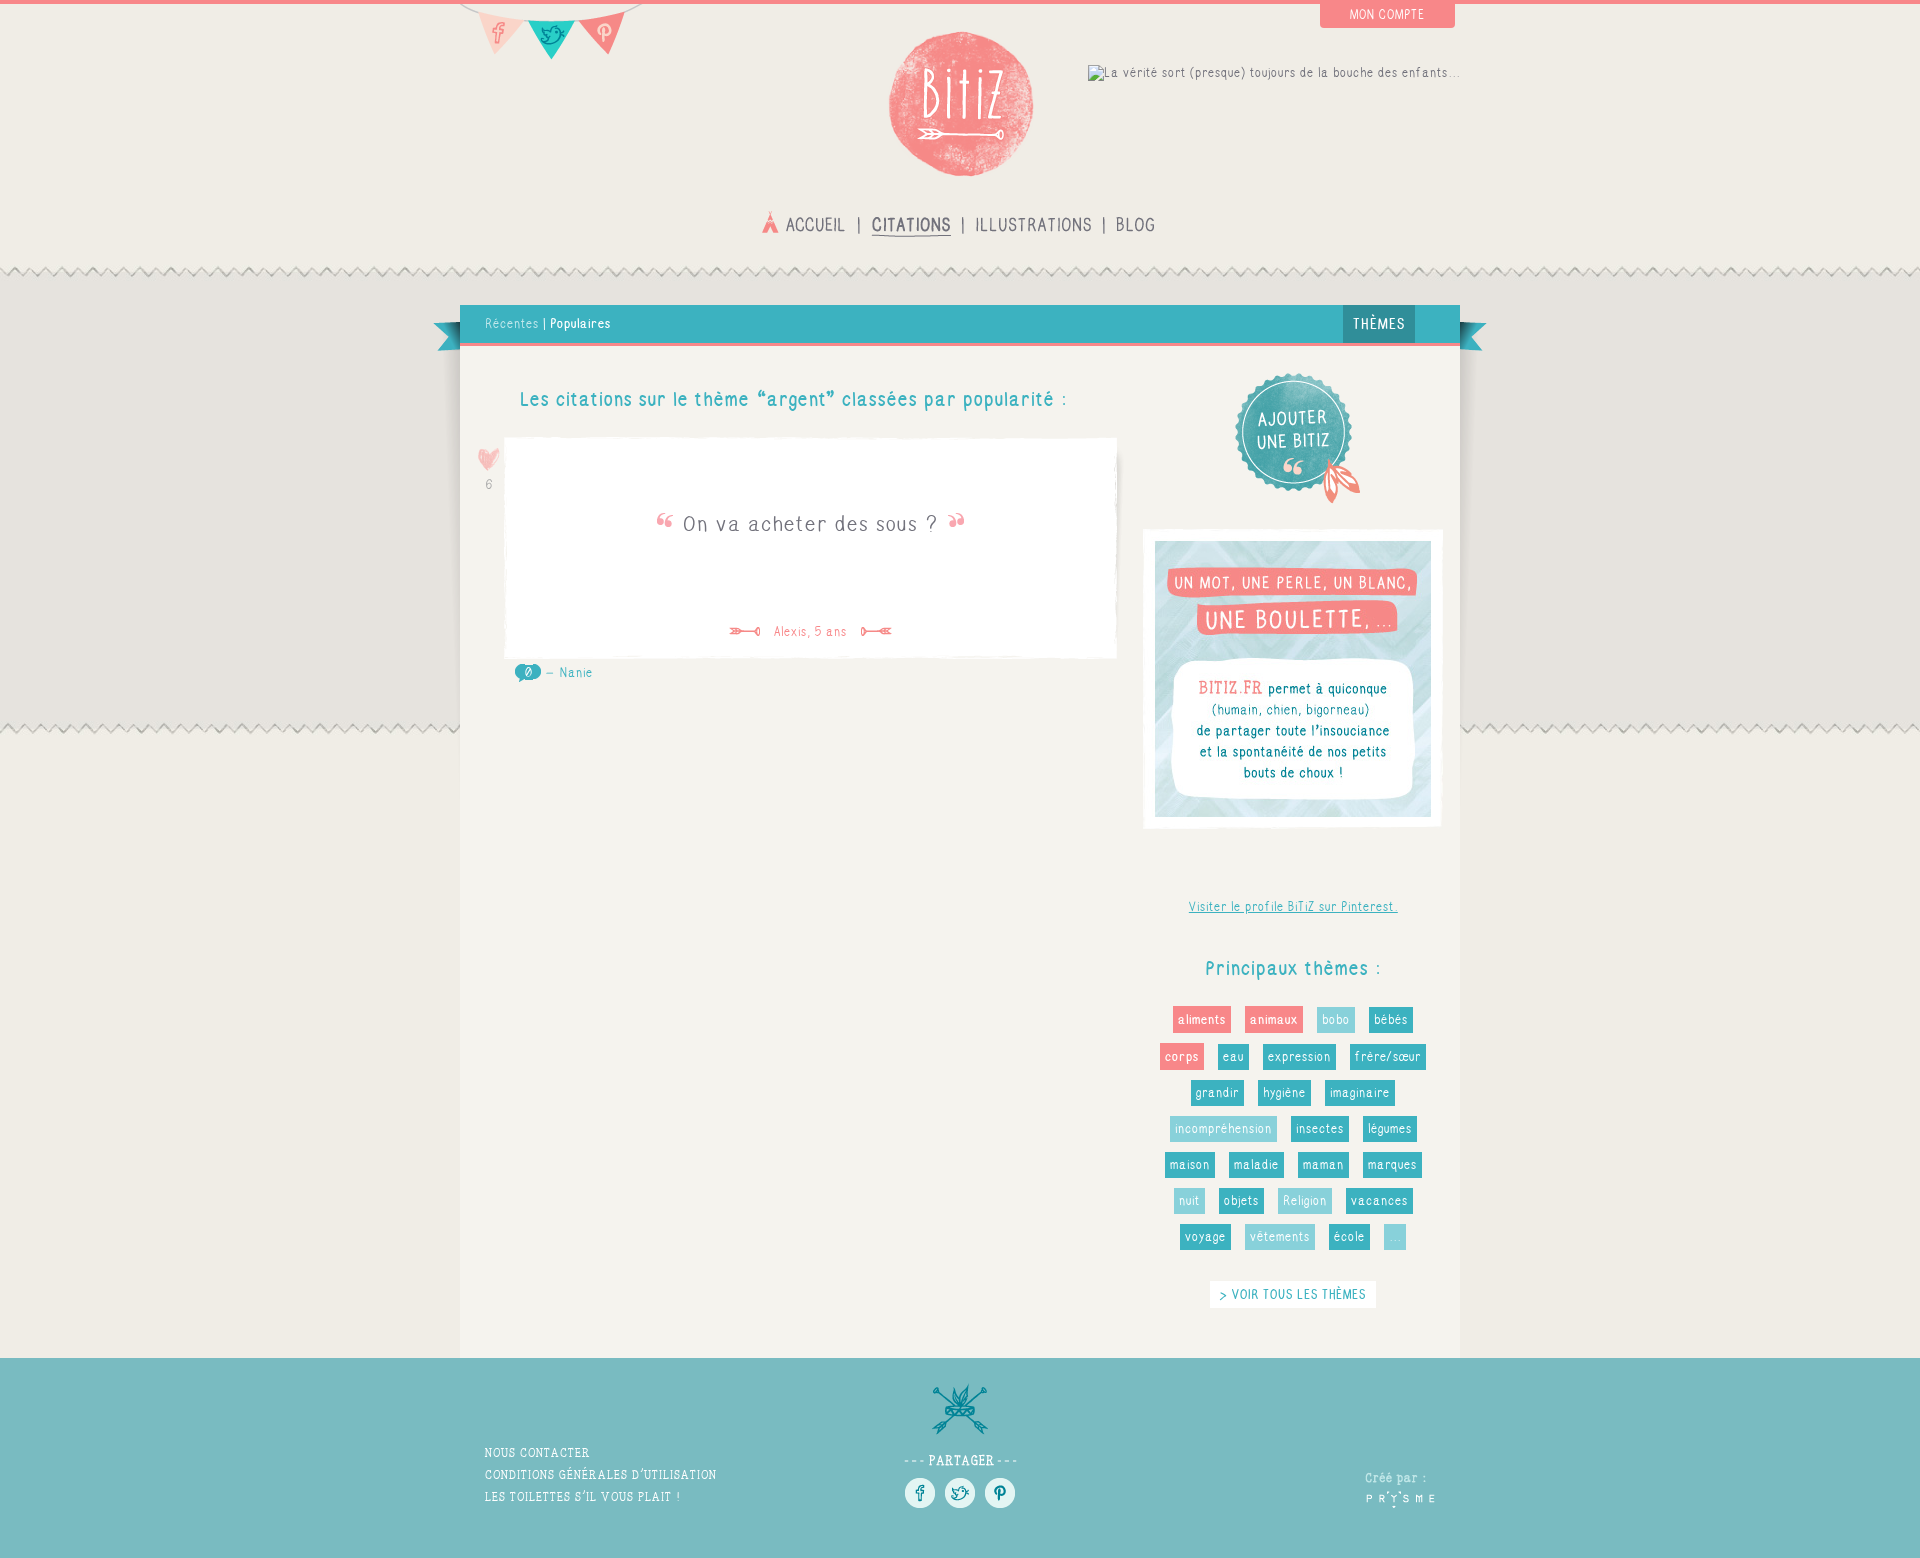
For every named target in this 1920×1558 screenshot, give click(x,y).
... (1395, 1237)
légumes (1390, 1129)
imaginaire (1360, 1093)
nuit (1189, 1201)
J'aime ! (489, 459)
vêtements (1280, 1237)
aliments (1202, 1019)
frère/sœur (1388, 1057)
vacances (1379, 1201)
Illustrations (1033, 223)
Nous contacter (538, 1452)
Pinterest (610, 32)
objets (1241, 1201)
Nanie (576, 673)
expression (1299, 1057)
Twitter (551, 32)
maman (1323, 1165)
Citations (911, 223)
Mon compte (1387, 15)
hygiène (1284, 1093)
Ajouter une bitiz (1293, 437)
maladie (1256, 1165)
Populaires (580, 323)
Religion (1305, 1201)
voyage (1205, 1237)
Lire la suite (810, 548)
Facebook (493, 32)
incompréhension (1223, 1129)
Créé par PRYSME (1400, 1490)
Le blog (1135, 223)
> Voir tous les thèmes (1293, 1294)
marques (1392, 1165)
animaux (1274, 1019)
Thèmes (1379, 323)
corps (1182, 1056)
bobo (1336, 1020)
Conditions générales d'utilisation (601, 1474)
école (1349, 1237)
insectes (1320, 1129)
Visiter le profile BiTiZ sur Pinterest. (1293, 907)
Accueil (806, 223)
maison (1190, 1165)
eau (1233, 1057)
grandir (1217, 1093)
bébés (1391, 1020)
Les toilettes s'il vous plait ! (582, 1496)
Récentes (512, 324)
